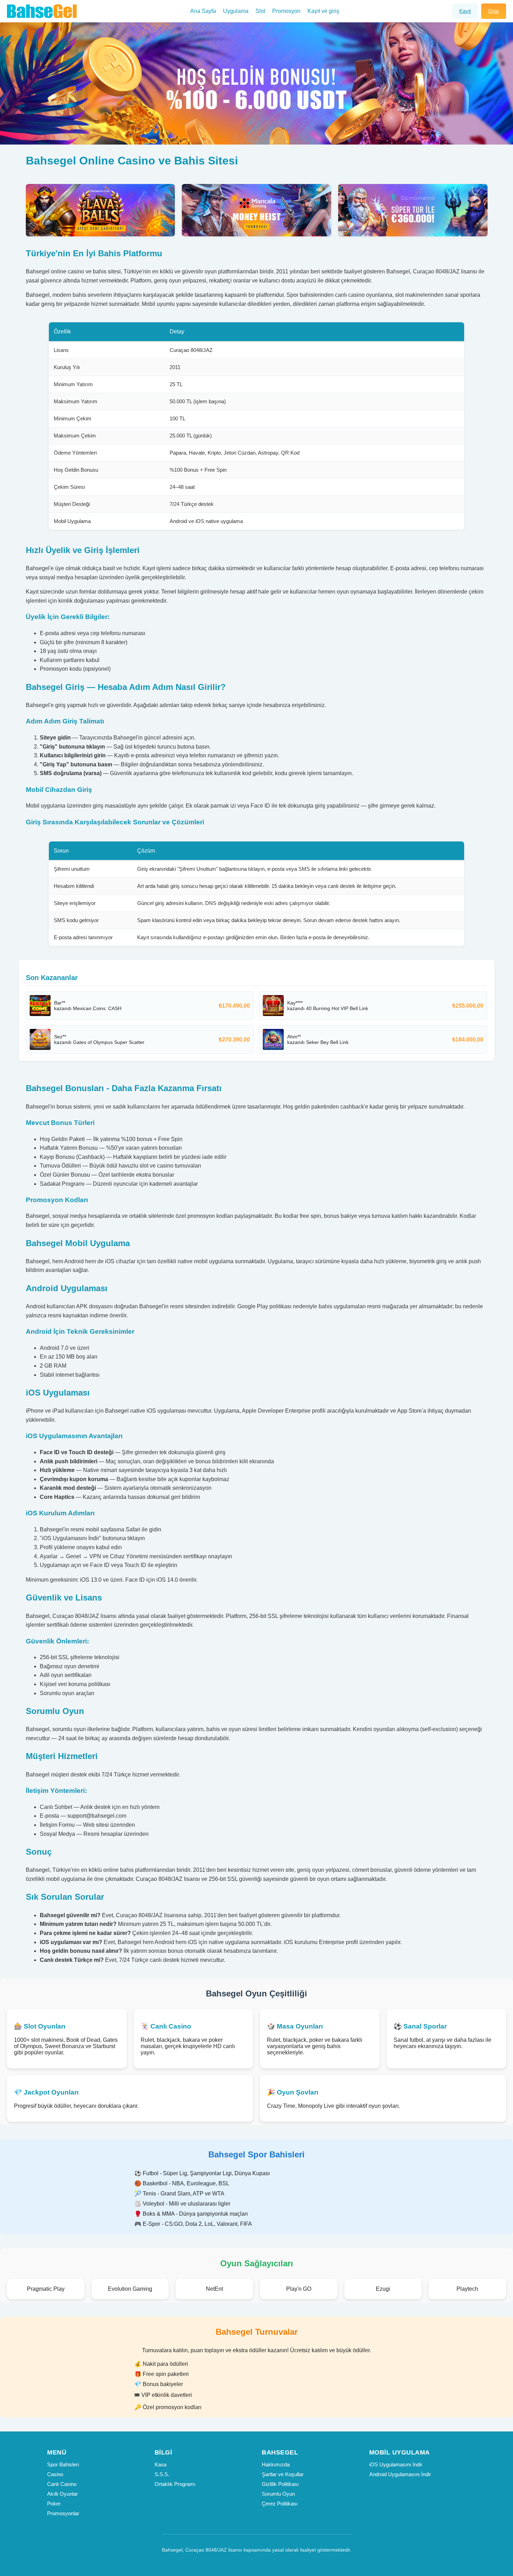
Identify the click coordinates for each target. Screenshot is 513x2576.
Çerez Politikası (280, 2504)
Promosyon (286, 11)
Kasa (161, 2464)
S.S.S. (162, 2474)
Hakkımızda (276, 2464)
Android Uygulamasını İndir (400, 2474)
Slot (260, 11)
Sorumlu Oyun (278, 2494)
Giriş (494, 11)
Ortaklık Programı (175, 2484)
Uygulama (236, 11)
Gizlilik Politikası (280, 2484)
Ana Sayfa (203, 11)
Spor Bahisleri (63, 2464)
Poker (54, 2504)
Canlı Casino (62, 2484)
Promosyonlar (63, 2513)
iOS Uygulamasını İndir (396, 2464)
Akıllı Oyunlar (62, 2494)
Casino (55, 2474)
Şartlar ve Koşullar (283, 2474)
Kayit (465, 11)
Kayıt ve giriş (323, 11)
